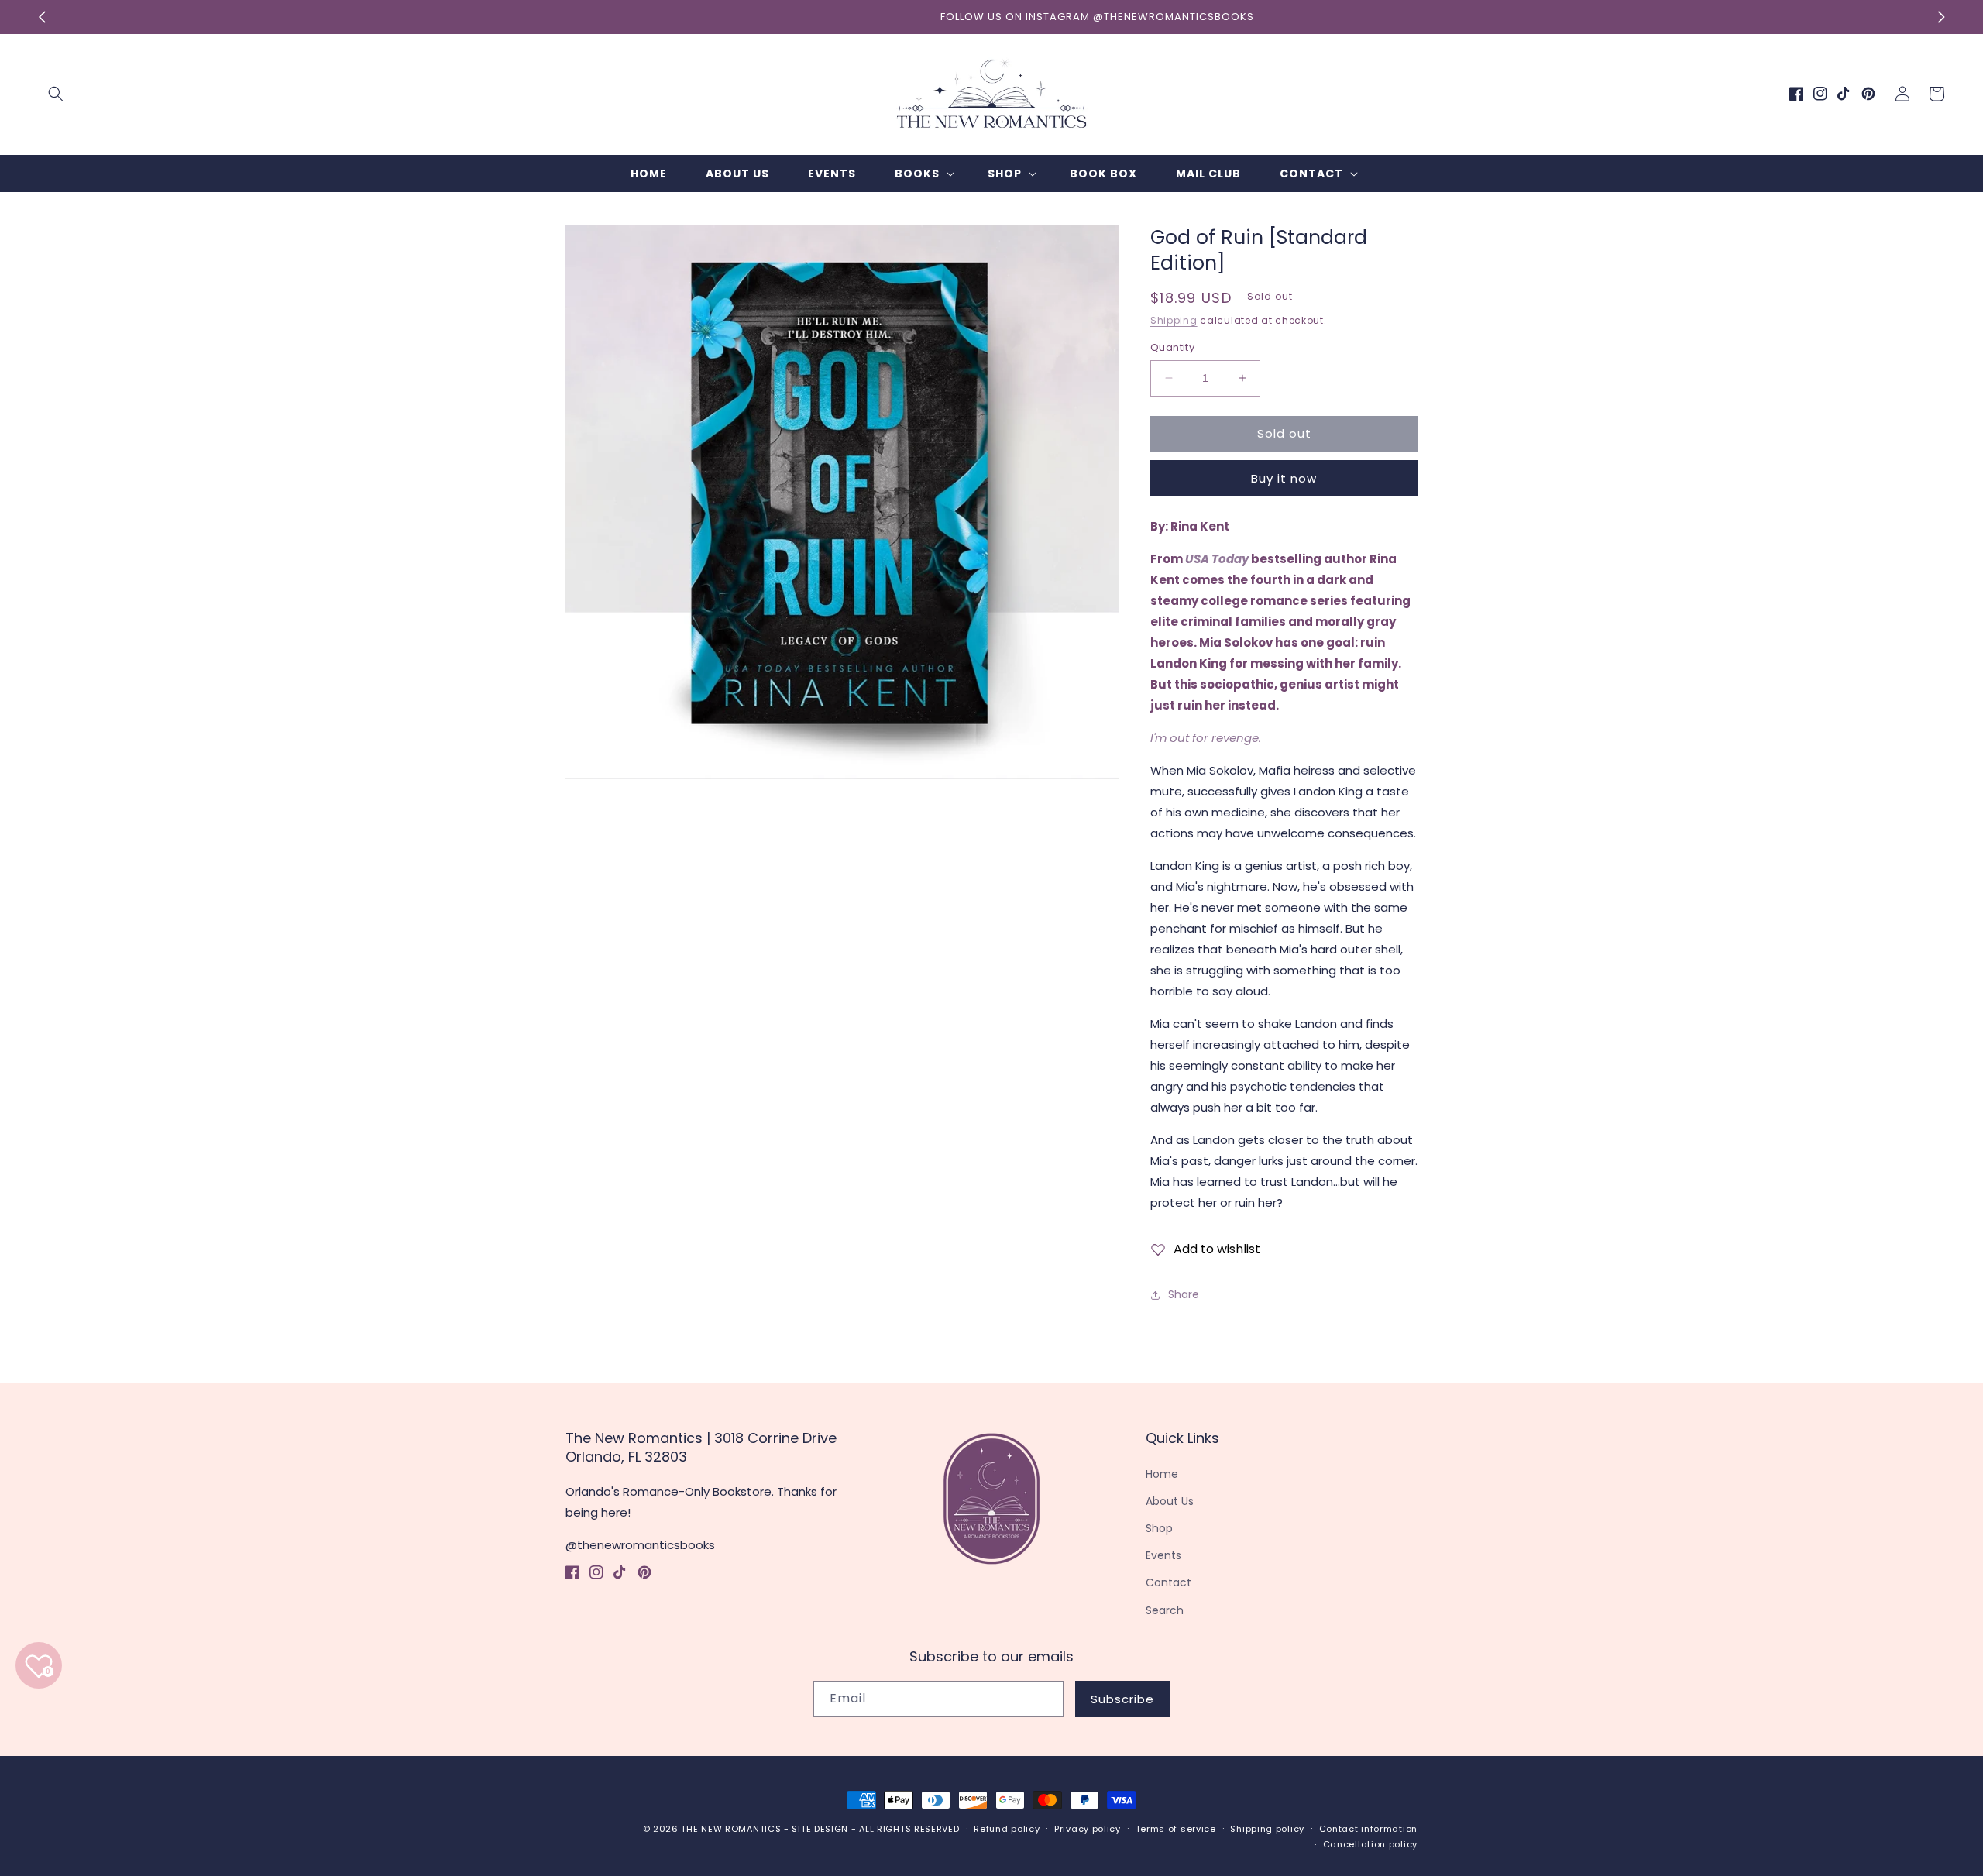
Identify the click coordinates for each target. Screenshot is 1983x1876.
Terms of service (1176, 1829)
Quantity (1172, 347)
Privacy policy (1088, 1829)
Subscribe (1122, 1699)
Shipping (1174, 320)
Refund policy (1007, 1829)
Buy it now (1284, 478)
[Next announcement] (1941, 17)
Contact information (1368, 1829)
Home (1162, 1474)
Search (1165, 1610)
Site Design (820, 1829)
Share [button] (1184, 1294)
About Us (1170, 1501)
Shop (1159, 1528)
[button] (56, 94)
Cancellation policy (1370, 1844)
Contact (1168, 1582)
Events (1163, 1555)
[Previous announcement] (42, 17)
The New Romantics (731, 1829)
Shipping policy (1267, 1829)
